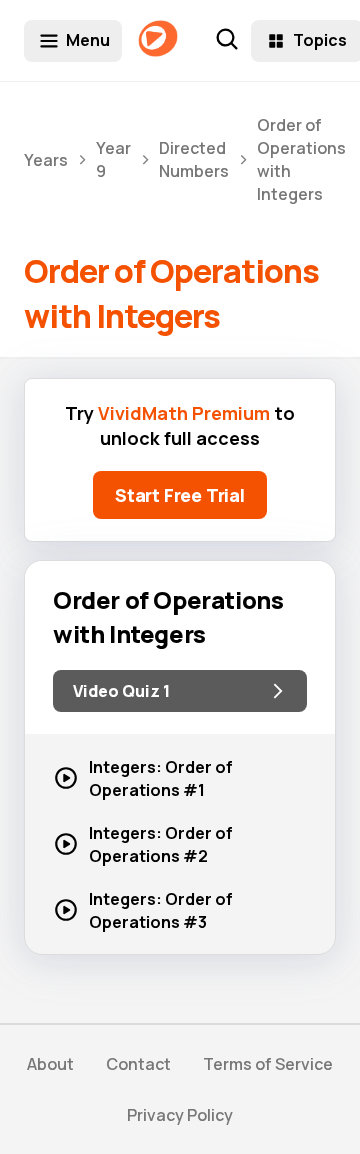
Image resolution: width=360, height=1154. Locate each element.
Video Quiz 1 (121, 691)
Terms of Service (268, 1064)
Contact (138, 1064)
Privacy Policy (180, 1115)
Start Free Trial (180, 495)
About (50, 1064)
